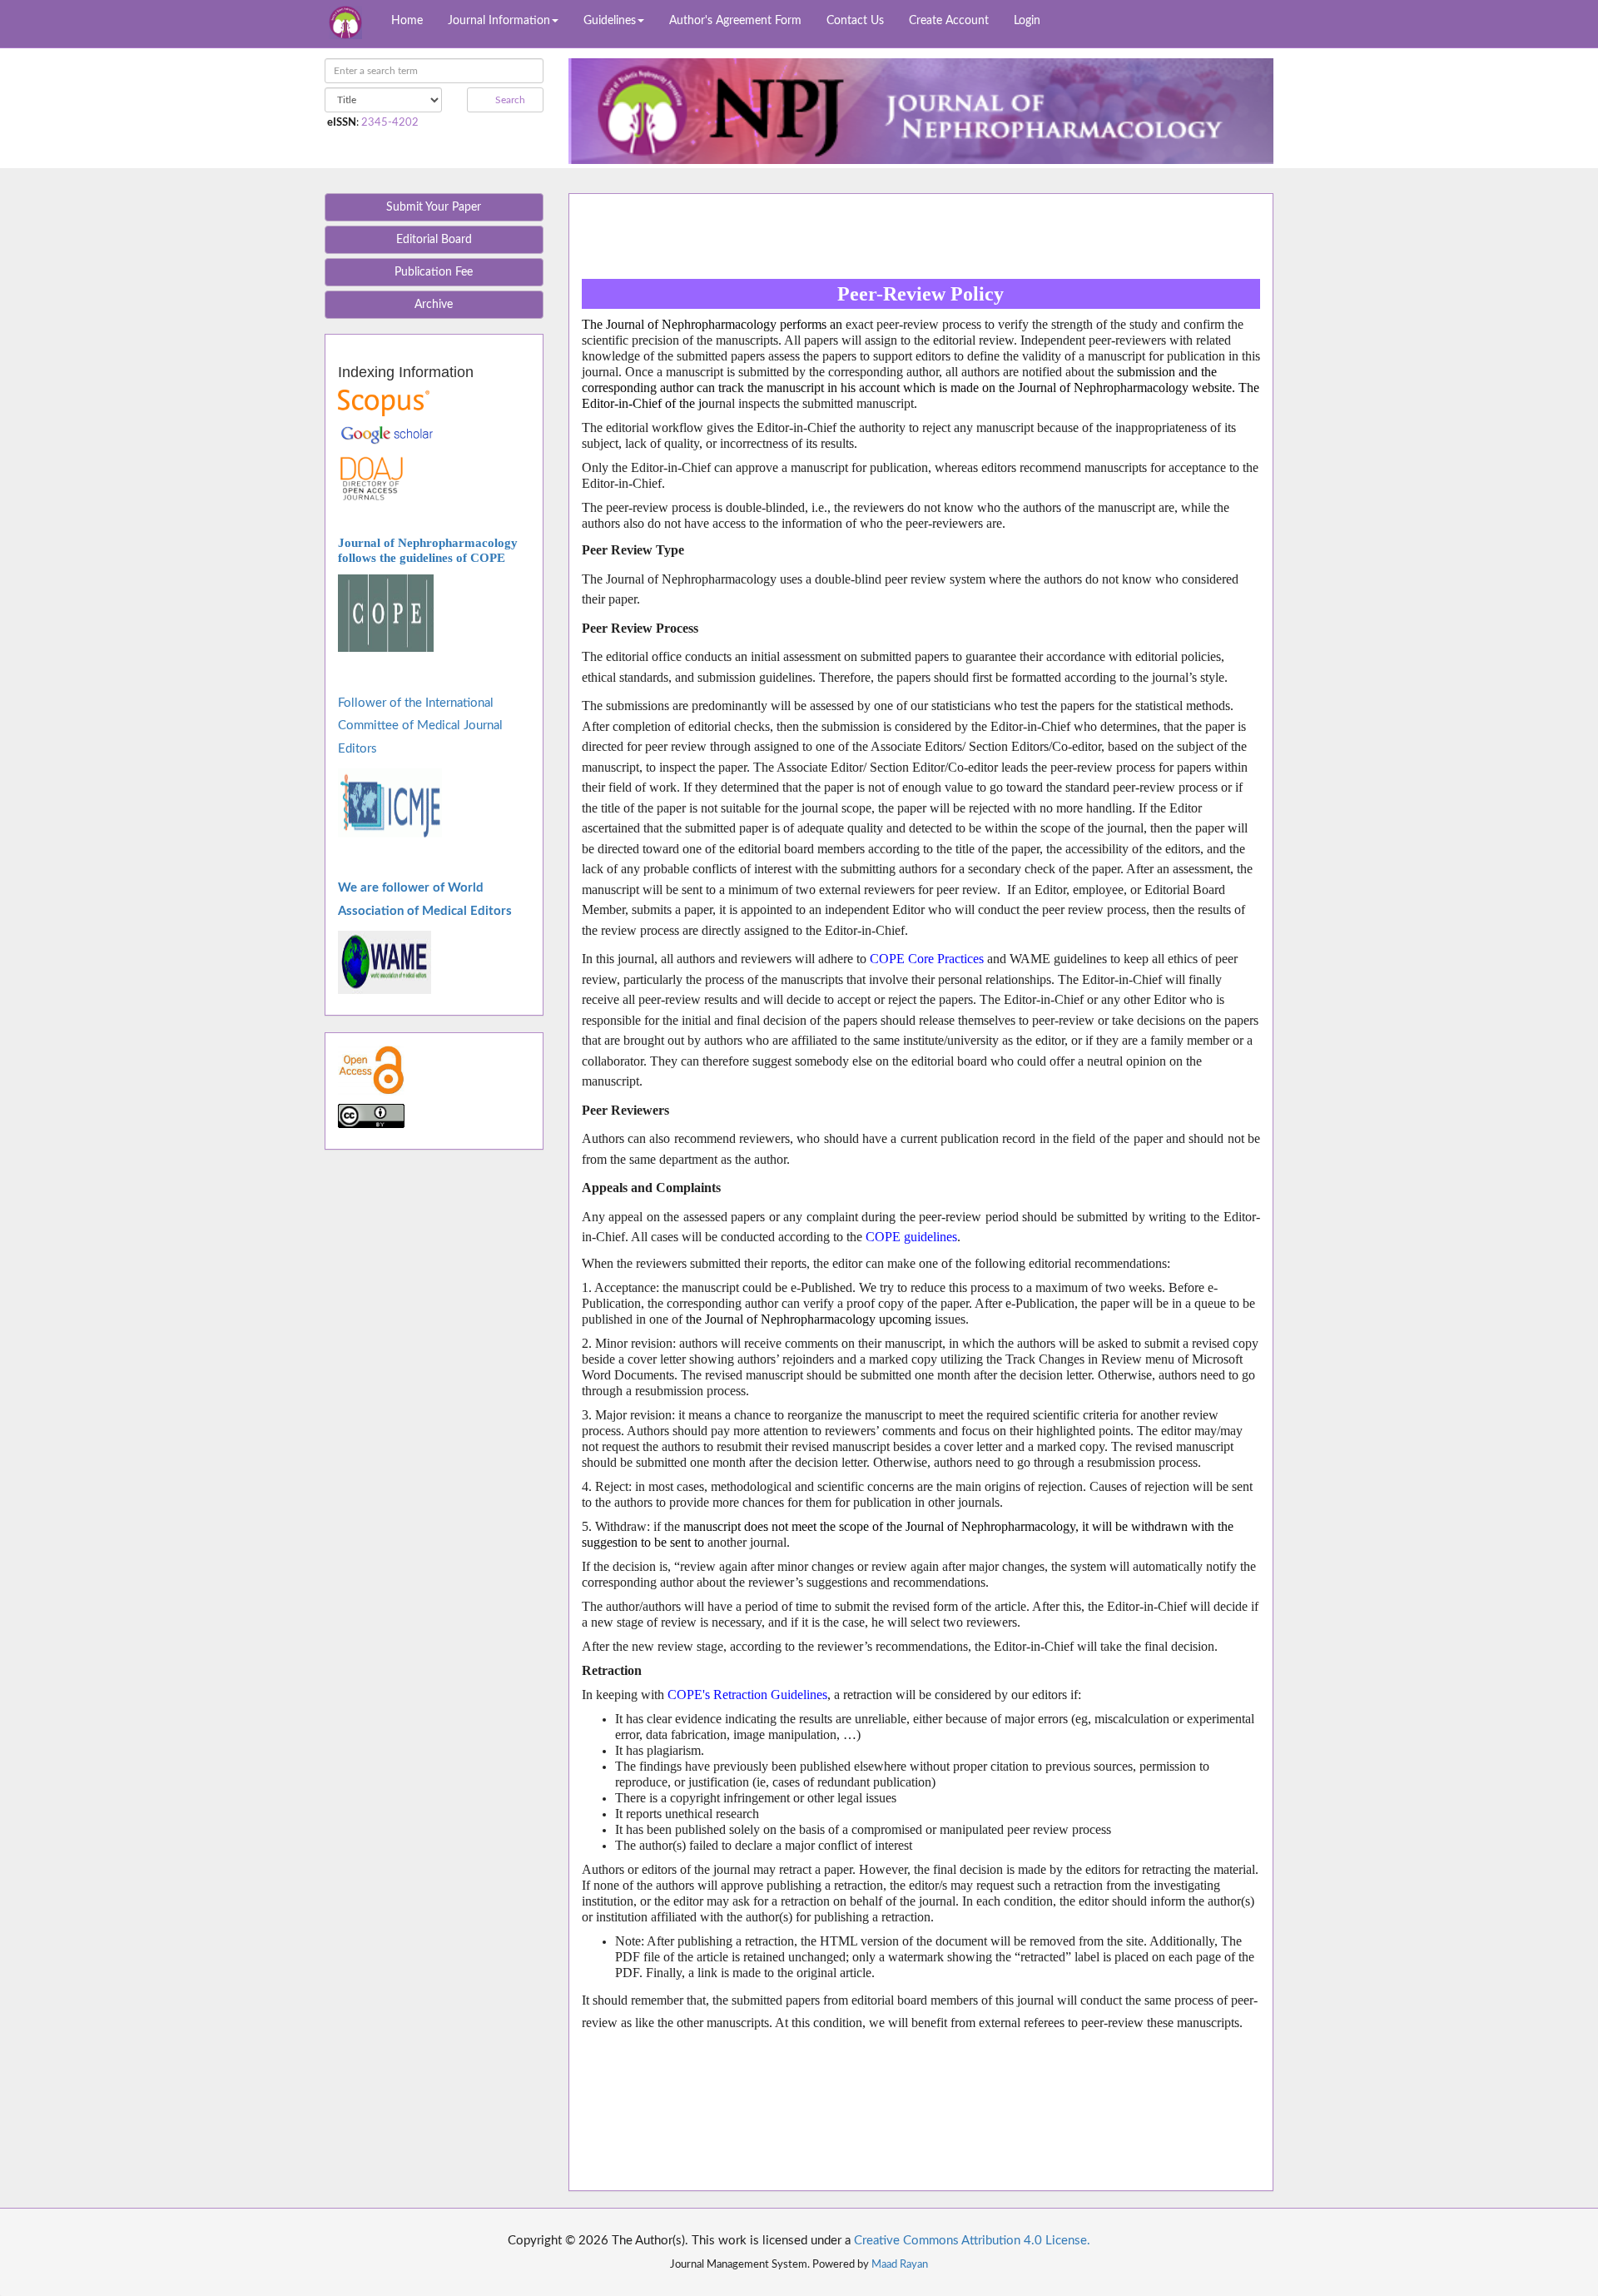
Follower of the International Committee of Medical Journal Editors (420, 726)
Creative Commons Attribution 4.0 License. (972, 2241)
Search (509, 100)
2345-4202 (390, 122)
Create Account (949, 21)
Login (1027, 21)
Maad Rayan (900, 2264)
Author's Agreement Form (735, 21)
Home (407, 21)
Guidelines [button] (610, 21)
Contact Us (855, 21)
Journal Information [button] (499, 21)
